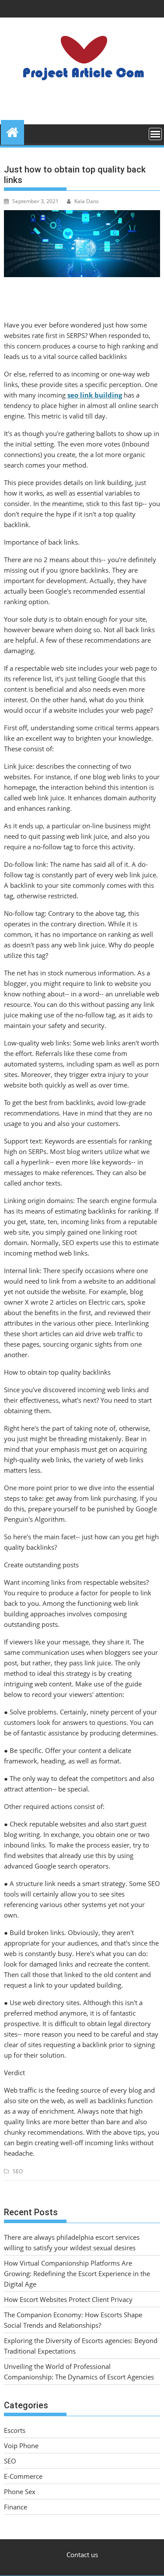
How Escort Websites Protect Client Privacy (68, 2299)
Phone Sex (20, 2492)
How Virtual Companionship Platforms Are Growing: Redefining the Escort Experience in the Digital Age (77, 2273)
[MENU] (155, 134)
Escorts (15, 2430)
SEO (18, 2171)
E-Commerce (23, 2476)
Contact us (82, 2555)
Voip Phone (21, 2446)
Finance (16, 2507)
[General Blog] (12, 131)
